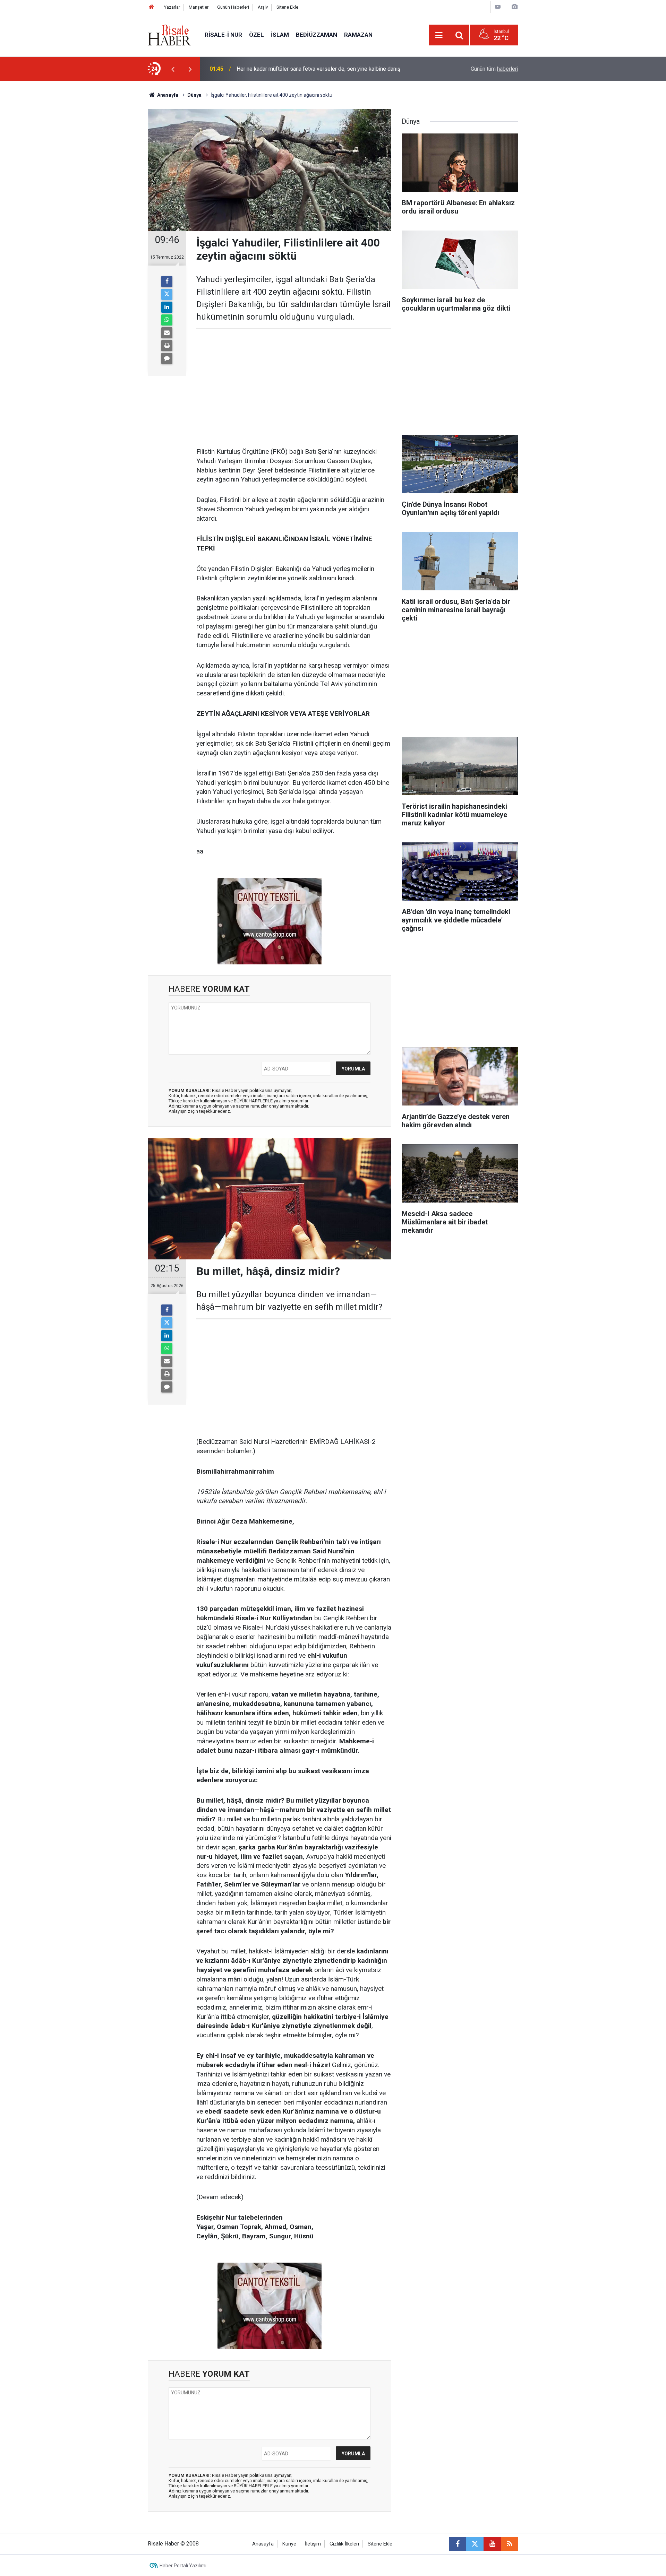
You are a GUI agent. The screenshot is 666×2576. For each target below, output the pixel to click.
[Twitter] (167, 294)
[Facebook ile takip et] (458, 2544)
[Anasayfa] (152, 7)
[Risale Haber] (169, 34)
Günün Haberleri (233, 7)
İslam (280, 35)
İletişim (313, 2544)
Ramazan (358, 35)
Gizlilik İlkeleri (344, 2544)
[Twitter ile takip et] (475, 2544)
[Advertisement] (115, 203)
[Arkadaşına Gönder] (167, 333)
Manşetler (199, 7)
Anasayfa (263, 2544)
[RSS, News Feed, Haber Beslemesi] (510, 2544)
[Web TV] (498, 7)
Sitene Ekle (287, 7)
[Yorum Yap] (167, 358)
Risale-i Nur (223, 35)
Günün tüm (494, 69)
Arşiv (263, 7)
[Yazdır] (167, 346)
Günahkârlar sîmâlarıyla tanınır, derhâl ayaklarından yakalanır (308, 69)
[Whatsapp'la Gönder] (167, 320)
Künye (289, 2544)
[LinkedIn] (167, 307)
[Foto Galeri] (514, 7)
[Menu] (439, 35)
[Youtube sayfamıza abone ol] (492, 2544)
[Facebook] (167, 281)
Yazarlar (172, 7)
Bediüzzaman (317, 35)
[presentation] (173, 69)
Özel (257, 35)
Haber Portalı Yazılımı (183, 2566)
